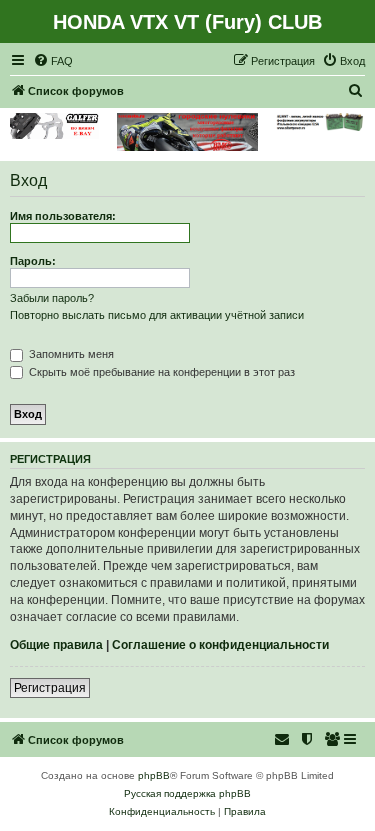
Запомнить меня (70, 354)
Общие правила (56, 645)
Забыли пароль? (52, 298)
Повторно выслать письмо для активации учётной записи (157, 315)
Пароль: (33, 261)
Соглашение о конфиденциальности (220, 645)
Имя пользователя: (63, 216)
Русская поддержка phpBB (187, 793)
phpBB (154, 775)
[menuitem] (53, 61)
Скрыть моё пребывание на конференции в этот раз (160, 372)
